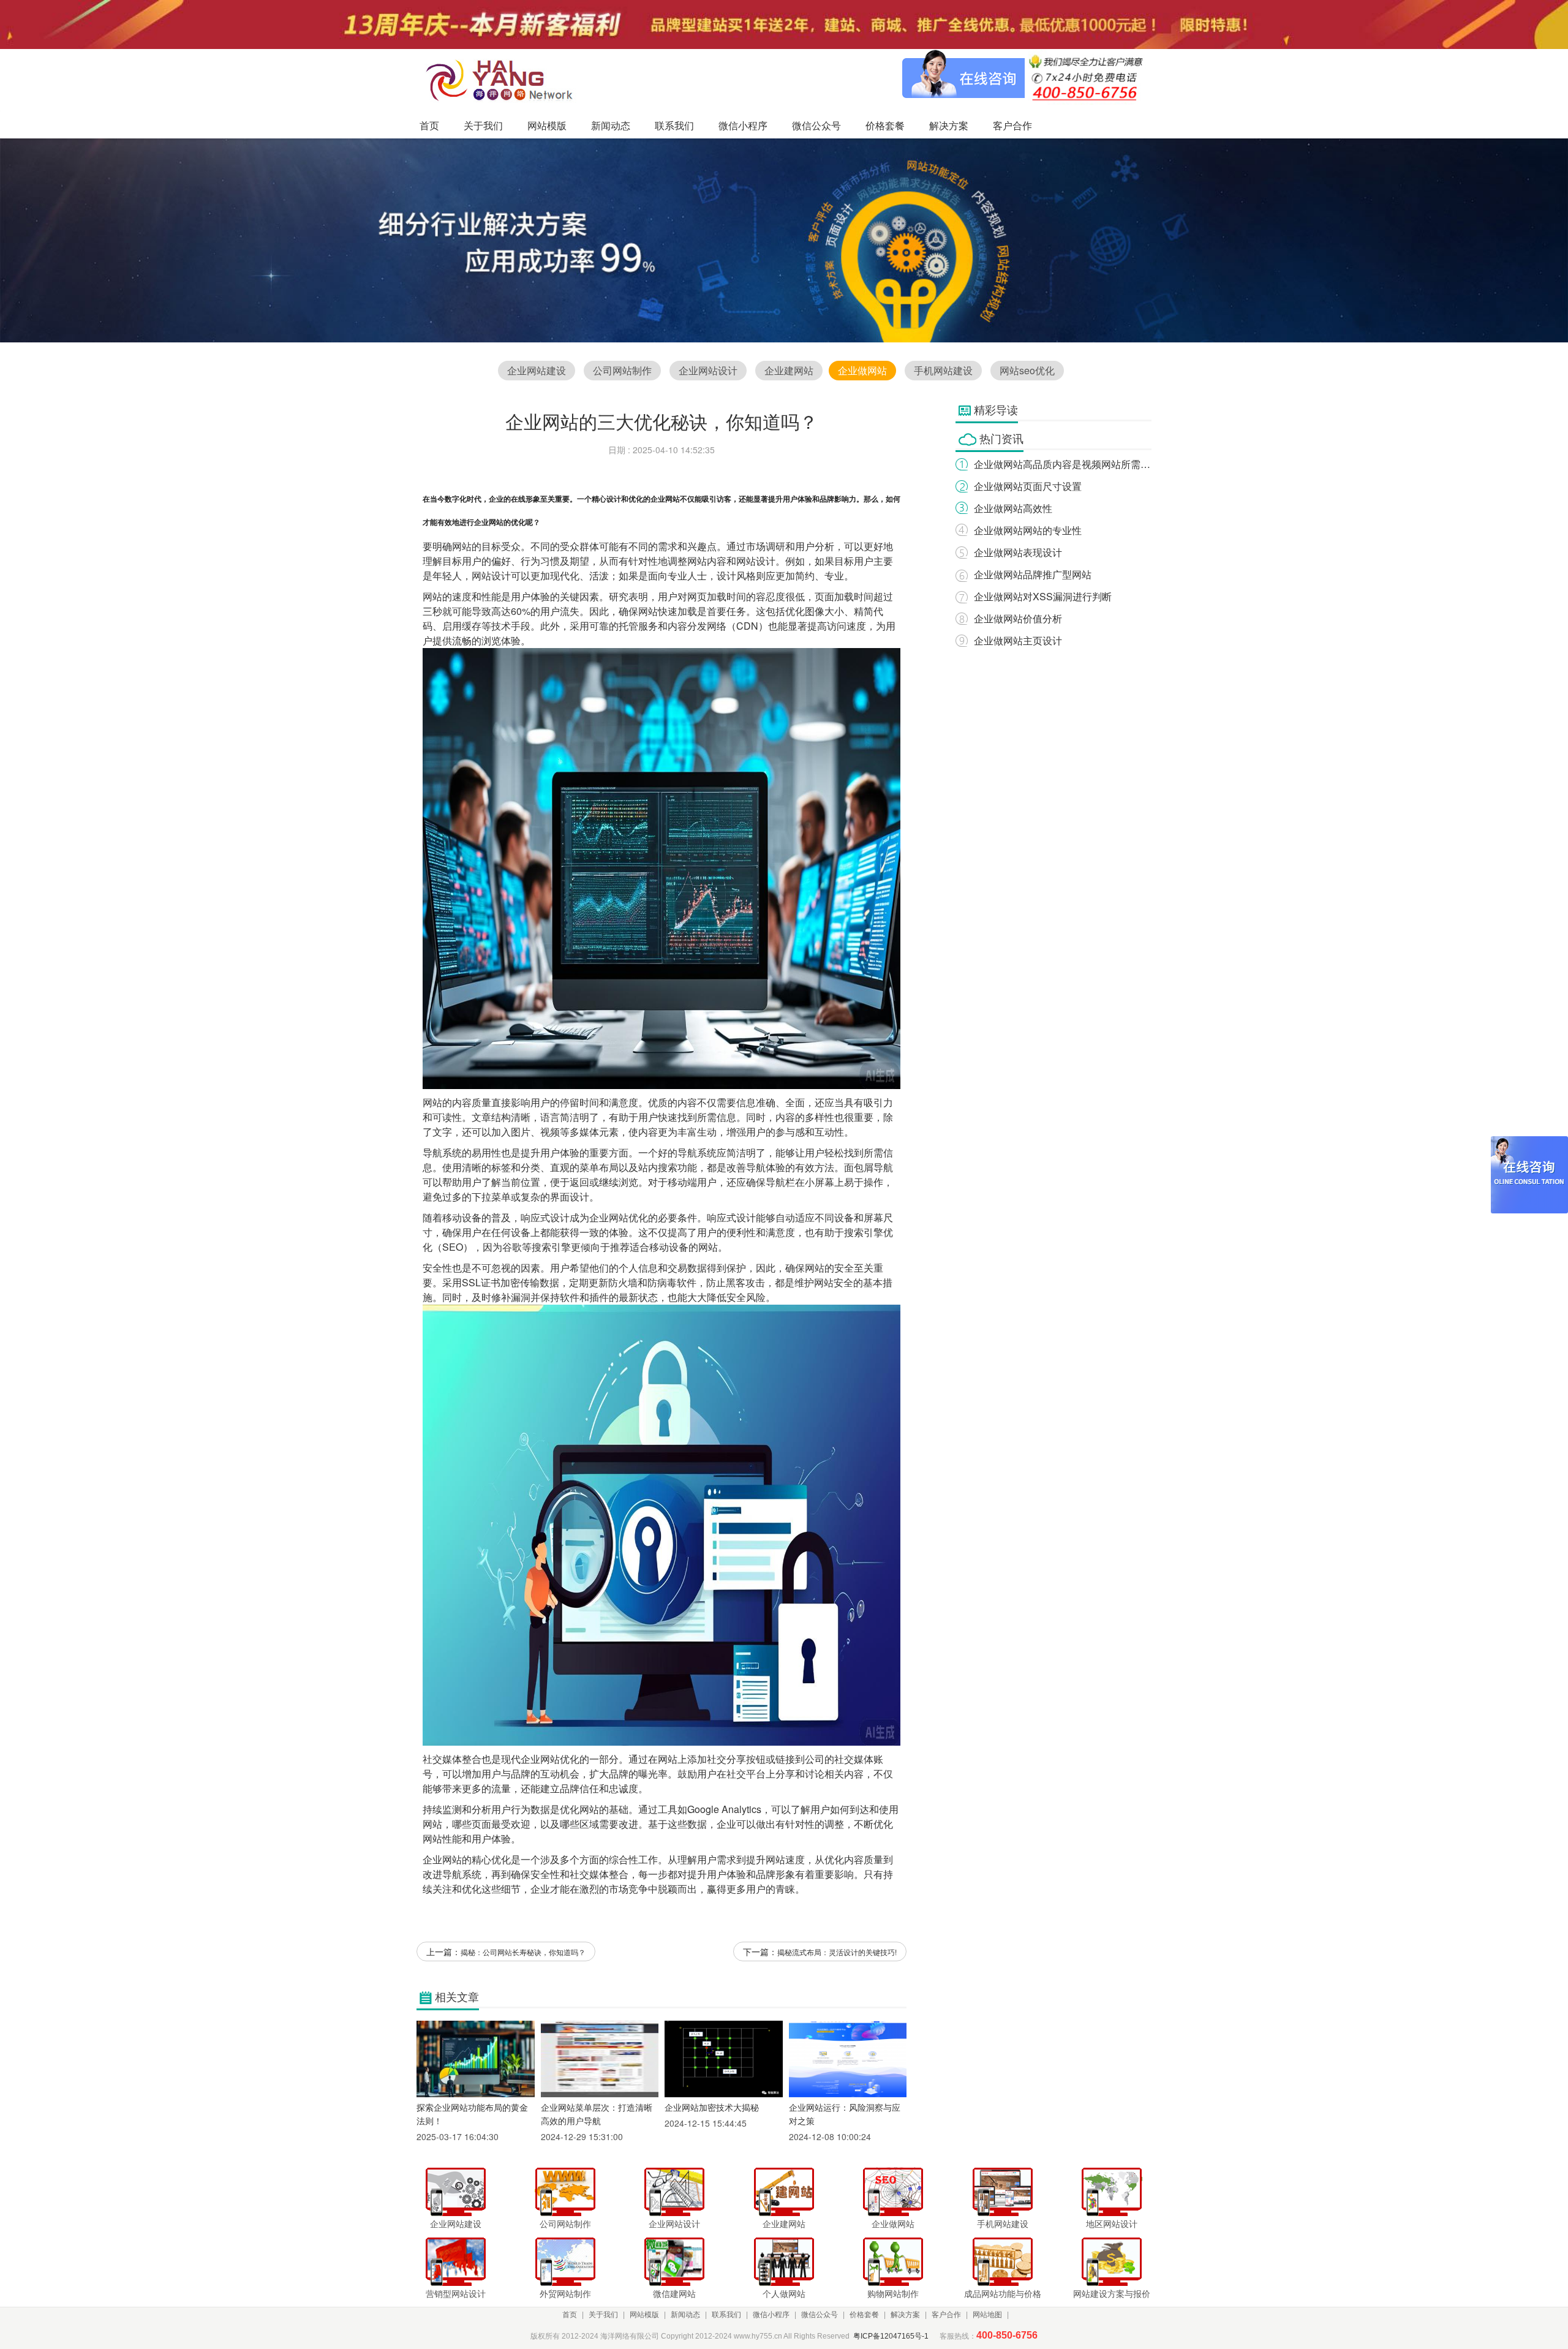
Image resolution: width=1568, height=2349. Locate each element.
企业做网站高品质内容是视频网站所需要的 (1067, 464)
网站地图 (987, 2315)
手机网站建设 (943, 370)
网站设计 (756, 561)
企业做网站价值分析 (1018, 618)
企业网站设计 (708, 370)
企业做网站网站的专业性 (1028, 530)
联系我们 (726, 2315)
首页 (570, 2315)
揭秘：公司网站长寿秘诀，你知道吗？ (523, 1952)
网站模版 (644, 2315)
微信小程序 (771, 2315)
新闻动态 (685, 2315)
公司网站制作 (622, 370)
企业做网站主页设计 (1018, 640)
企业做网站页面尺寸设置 (1028, 486)
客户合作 (946, 2315)
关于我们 (603, 2315)
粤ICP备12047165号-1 (891, 2336)
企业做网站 (862, 370)
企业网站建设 (537, 370)
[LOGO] (503, 80)
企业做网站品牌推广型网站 (1033, 574)
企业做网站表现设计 (1018, 552)
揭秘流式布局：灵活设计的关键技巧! (837, 1952)
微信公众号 (820, 2315)
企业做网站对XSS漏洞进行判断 (1043, 596)
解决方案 (905, 2315)
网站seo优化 (1027, 370)
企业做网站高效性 (1013, 508)
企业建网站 (789, 370)
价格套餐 (864, 2315)
